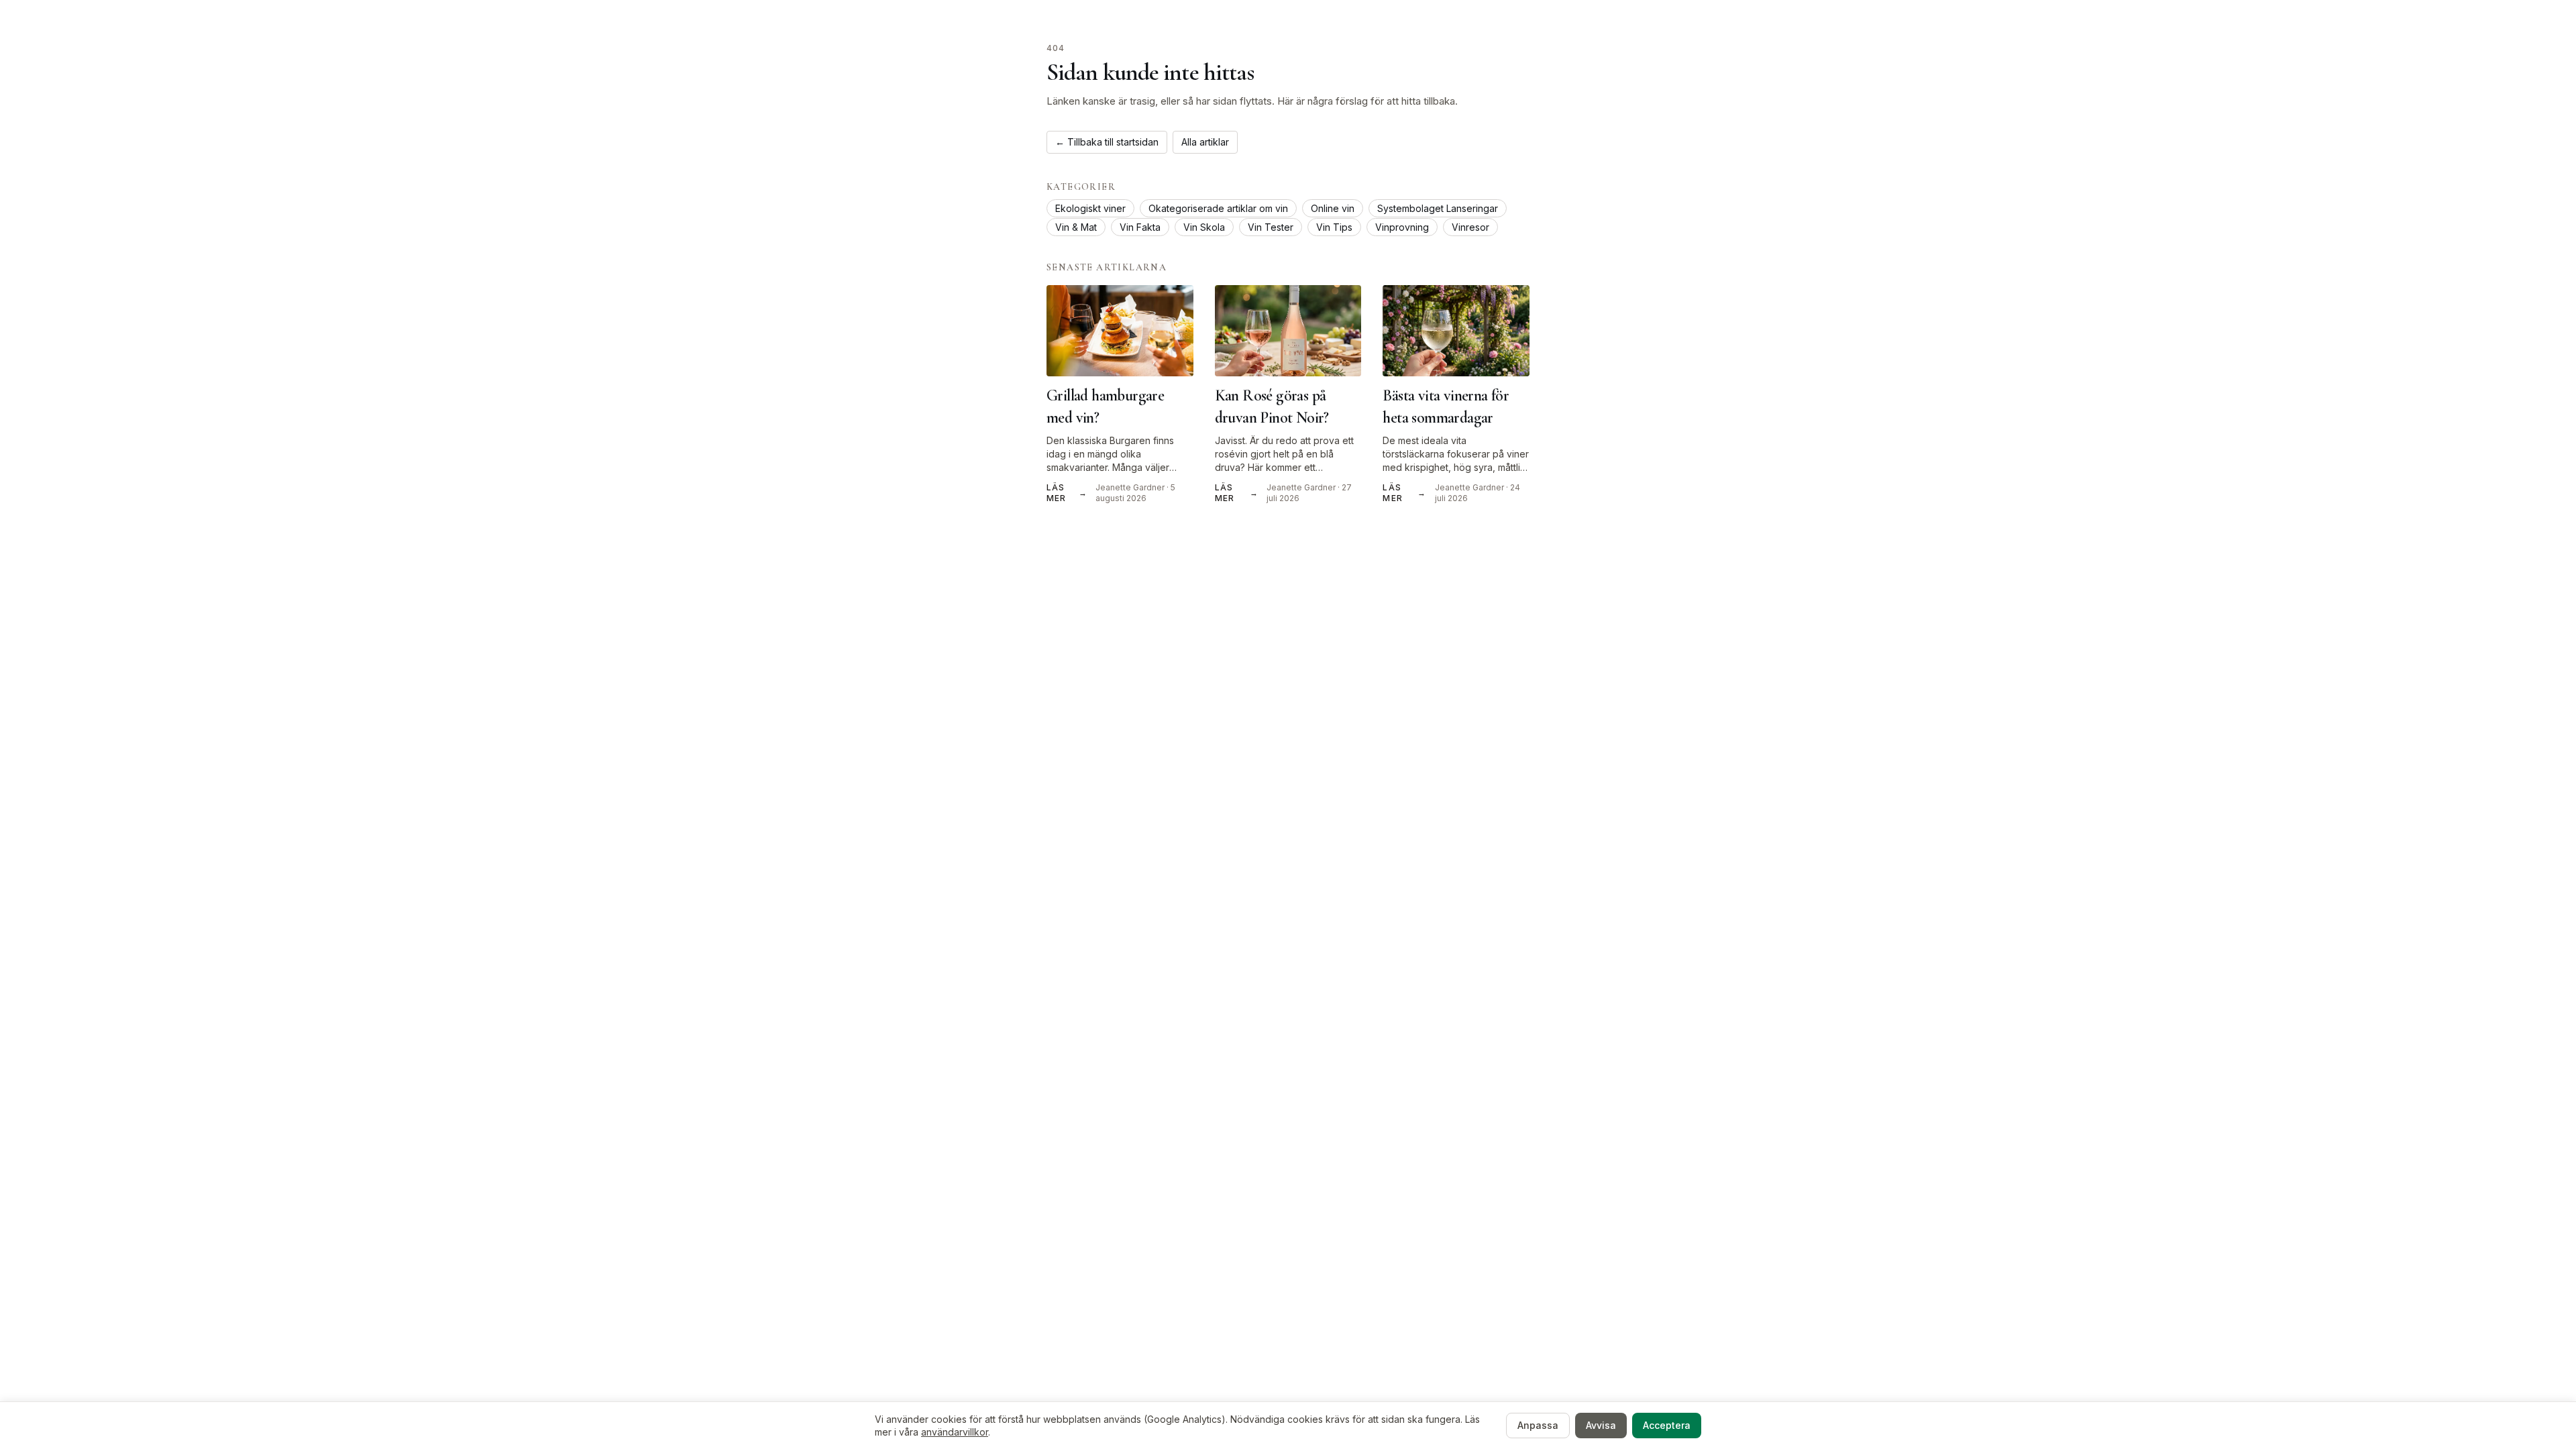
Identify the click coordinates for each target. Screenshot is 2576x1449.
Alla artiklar (1205, 142)
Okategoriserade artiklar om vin (1218, 208)
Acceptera (1667, 1425)
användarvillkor (955, 1432)
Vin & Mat (1076, 227)
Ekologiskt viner (1090, 208)
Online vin (1333, 208)
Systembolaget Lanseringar (1438, 208)
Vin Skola (1204, 227)
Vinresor (1470, 227)
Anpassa (1538, 1425)
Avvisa (1601, 1425)
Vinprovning (1402, 227)
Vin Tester (1271, 227)
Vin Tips (1334, 227)
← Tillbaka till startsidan (1107, 142)
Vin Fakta (1140, 227)
